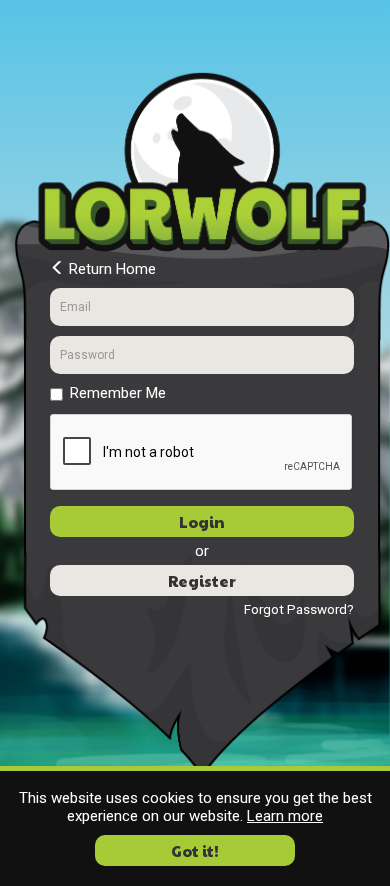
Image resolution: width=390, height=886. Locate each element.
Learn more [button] (285, 816)
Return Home (110, 269)
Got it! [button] (195, 850)
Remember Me (118, 393)
